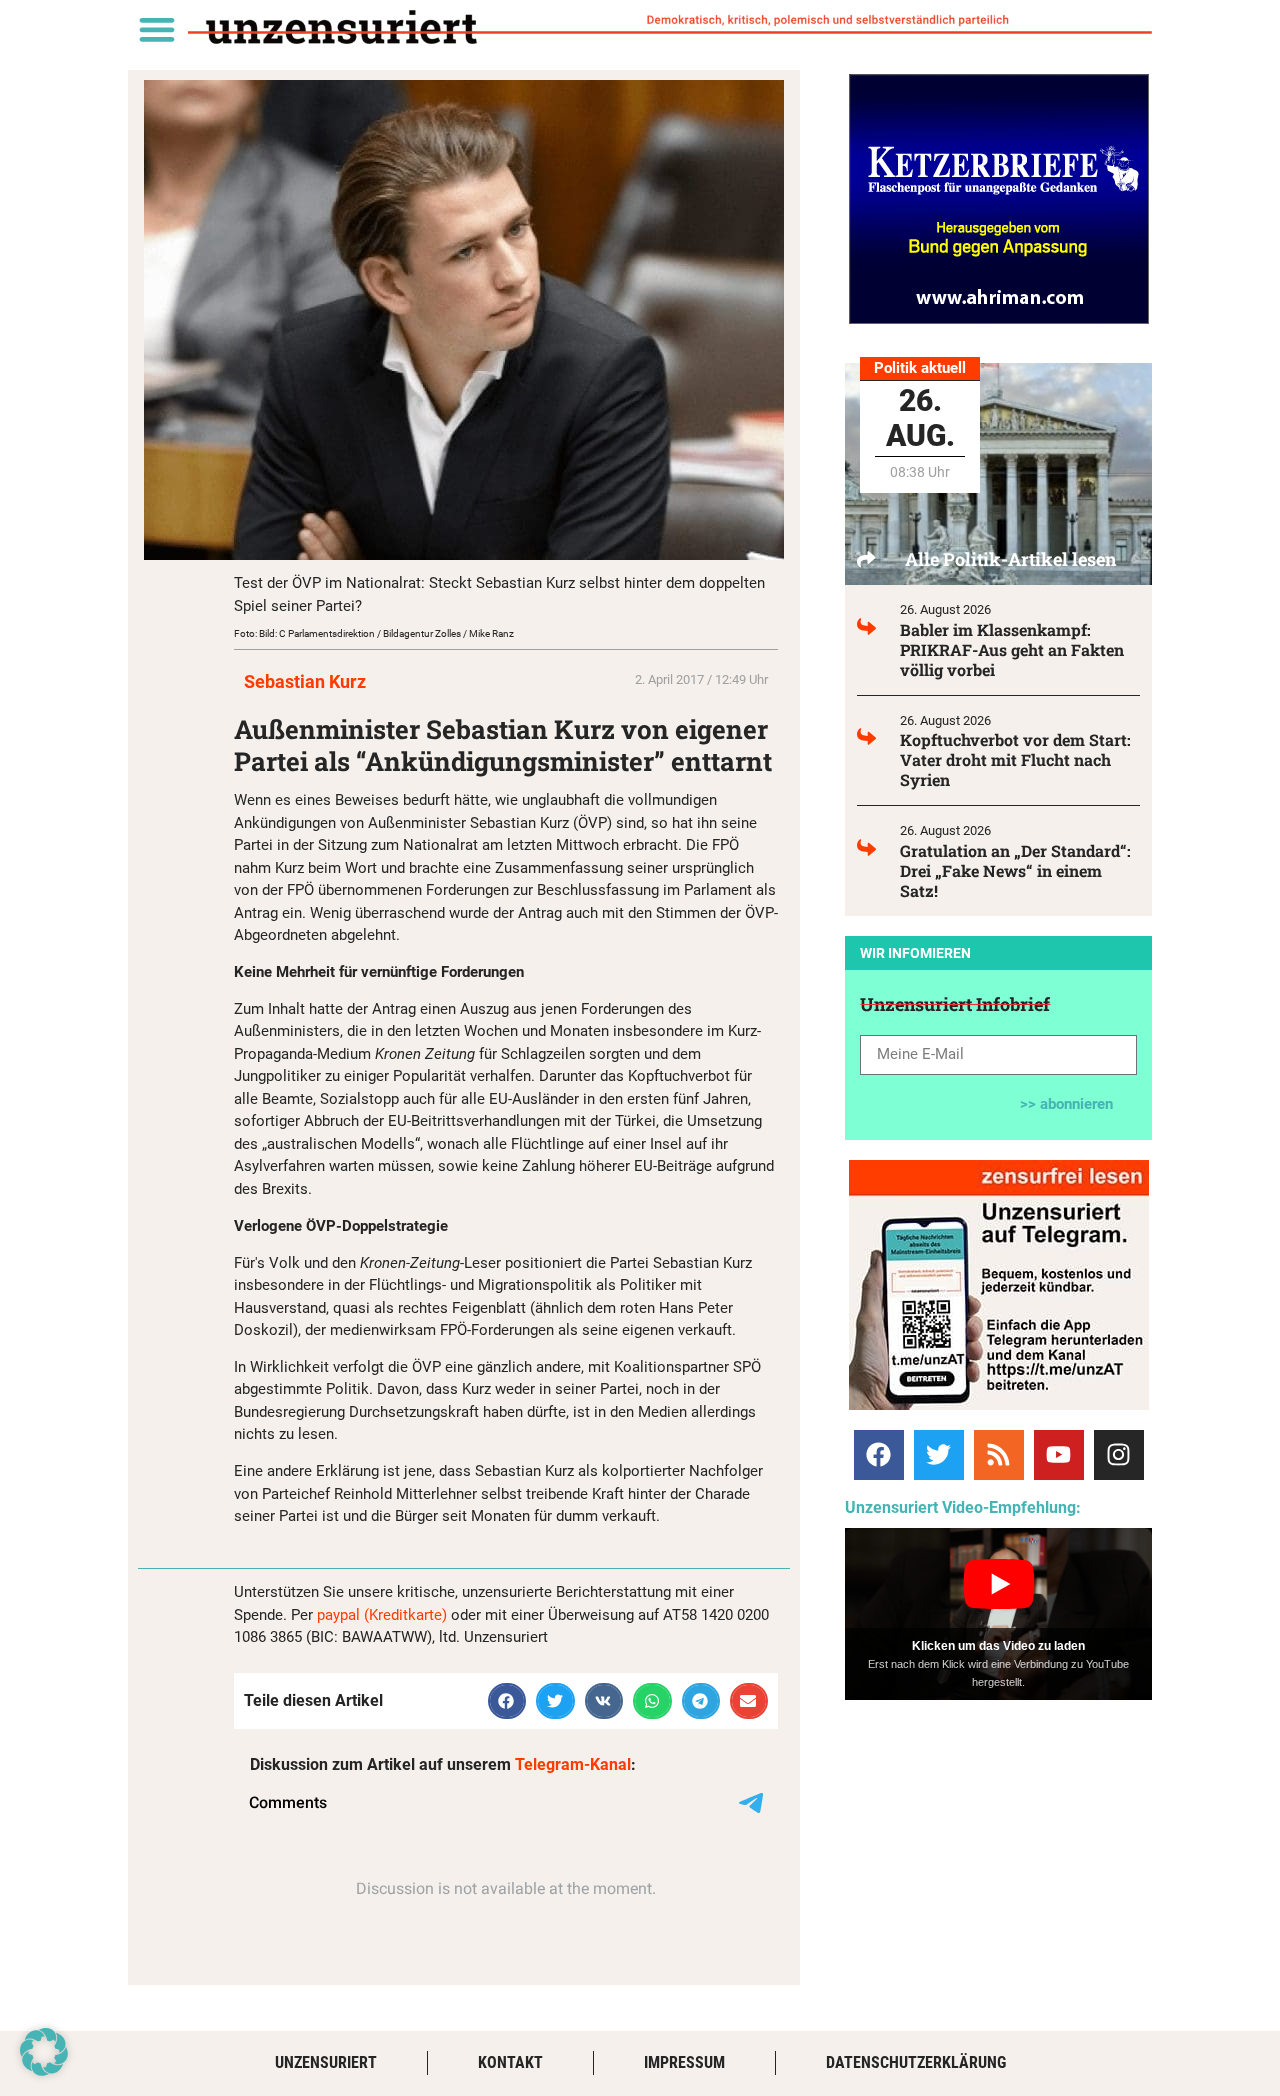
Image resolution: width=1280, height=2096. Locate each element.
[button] (156, 28)
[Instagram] (1119, 1455)
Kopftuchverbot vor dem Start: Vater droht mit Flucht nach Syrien (1015, 759)
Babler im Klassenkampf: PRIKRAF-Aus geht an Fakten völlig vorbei (1012, 649)
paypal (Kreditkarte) (382, 1615)
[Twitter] (939, 1455)
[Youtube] (1059, 1455)
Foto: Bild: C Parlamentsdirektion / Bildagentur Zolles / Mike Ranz (374, 633)
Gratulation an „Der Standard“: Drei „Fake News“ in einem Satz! (1015, 870)
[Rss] (999, 1455)
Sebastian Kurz (305, 681)
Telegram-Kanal (573, 1764)
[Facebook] (879, 1455)
